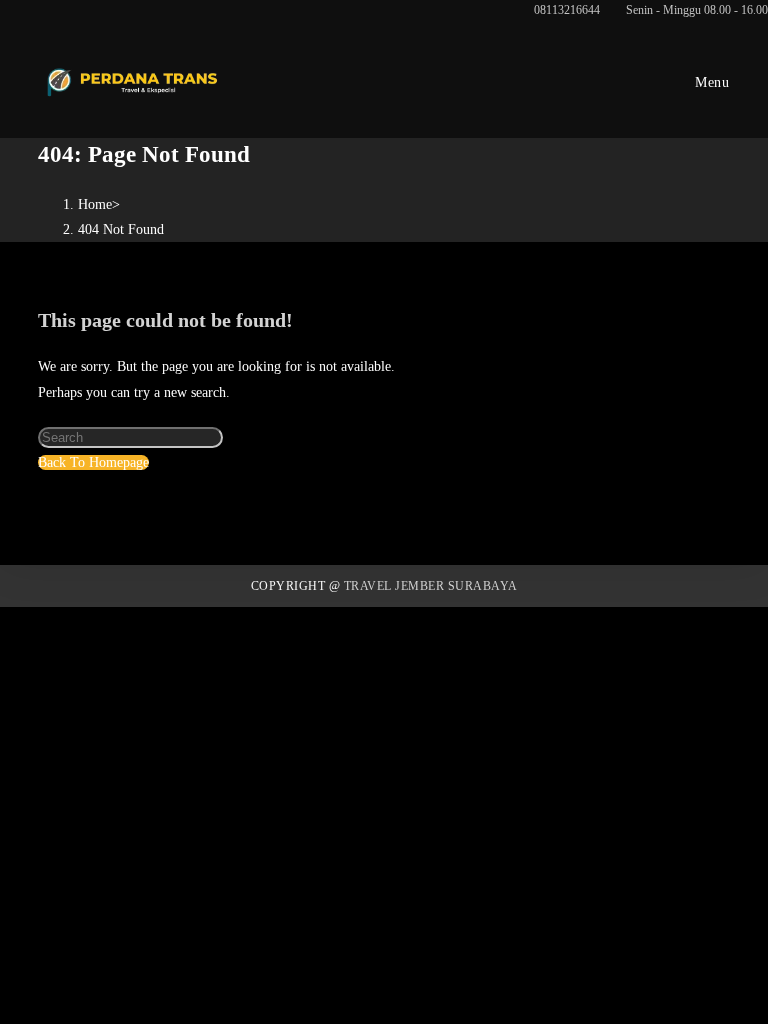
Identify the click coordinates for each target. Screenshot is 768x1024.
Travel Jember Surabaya (431, 586)
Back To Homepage (93, 462)
